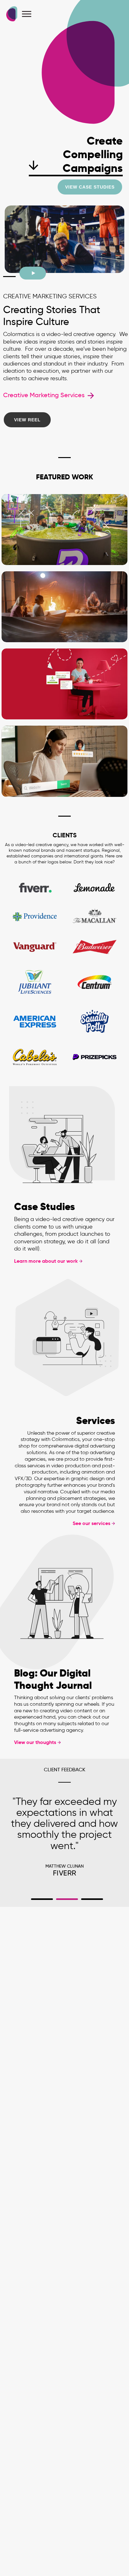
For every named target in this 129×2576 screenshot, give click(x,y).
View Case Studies (90, 187)
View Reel (27, 420)
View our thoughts (35, 1742)
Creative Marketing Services (45, 395)
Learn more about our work (46, 1261)
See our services (91, 1523)
